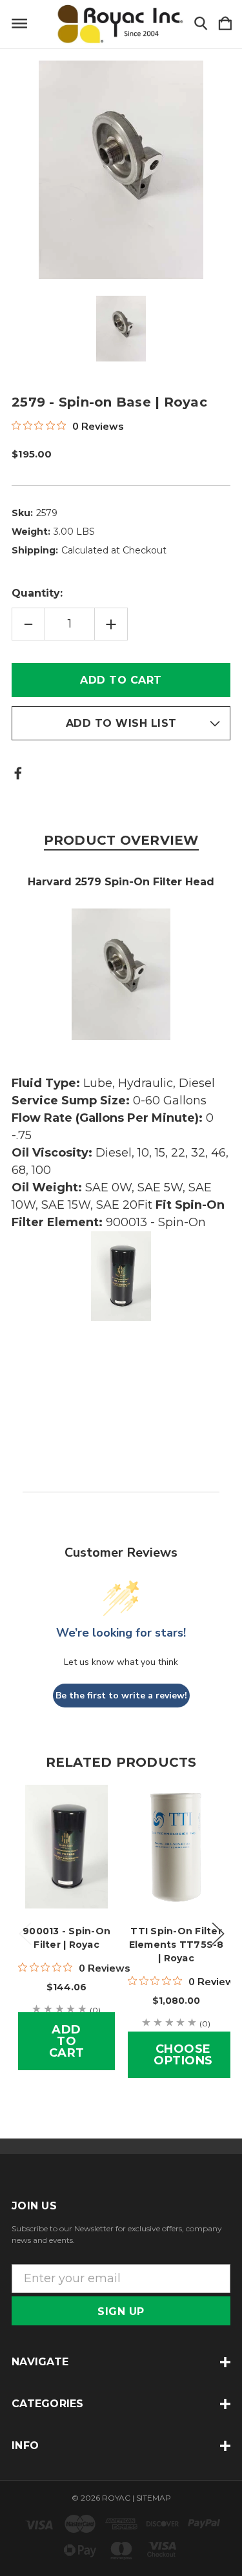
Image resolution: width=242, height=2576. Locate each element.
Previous (25, 1933)
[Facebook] (18, 773)
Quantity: (37, 593)
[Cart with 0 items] (225, 24)
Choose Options (183, 2055)
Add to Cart (67, 2041)
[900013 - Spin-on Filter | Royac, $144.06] (66, 1847)
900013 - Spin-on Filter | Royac (66, 1938)
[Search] (201, 24)
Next (217, 1933)
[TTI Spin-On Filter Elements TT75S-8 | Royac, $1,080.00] (176, 1847)
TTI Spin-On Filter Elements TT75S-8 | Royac (176, 1945)
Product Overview (121, 840)
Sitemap (154, 2498)
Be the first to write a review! (121, 1696)
